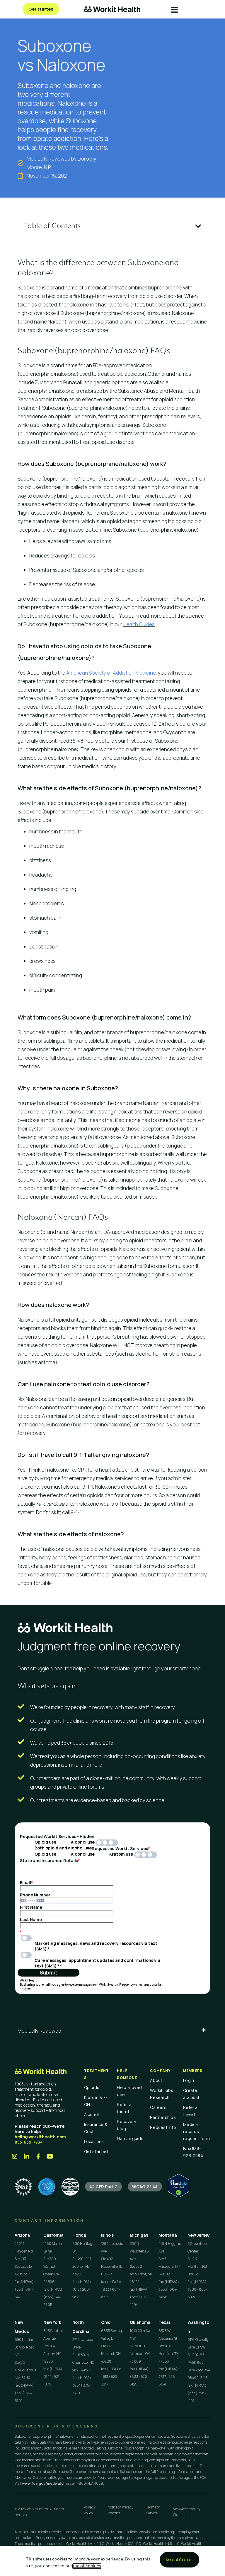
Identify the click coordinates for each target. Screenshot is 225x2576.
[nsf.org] (23, 2187)
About (156, 2080)
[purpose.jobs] (70, 2187)
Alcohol (92, 2114)
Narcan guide (130, 2138)
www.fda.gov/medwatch (44, 2483)
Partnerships (163, 2117)
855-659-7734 (29, 2142)
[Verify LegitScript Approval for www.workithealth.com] (179, 2196)
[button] (198, 226)
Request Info (163, 2127)
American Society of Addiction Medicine (111, 673)
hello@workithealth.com (40, 2137)
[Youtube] (50, 2157)
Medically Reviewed (39, 2031)
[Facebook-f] (38, 2157)
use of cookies (87, 2566)
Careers (158, 2107)
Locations (94, 2141)
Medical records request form (196, 2131)
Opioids (92, 2087)
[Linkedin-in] (26, 2157)
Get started (96, 2151)
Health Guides (139, 624)
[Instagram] (15, 2157)
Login (189, 2080)
